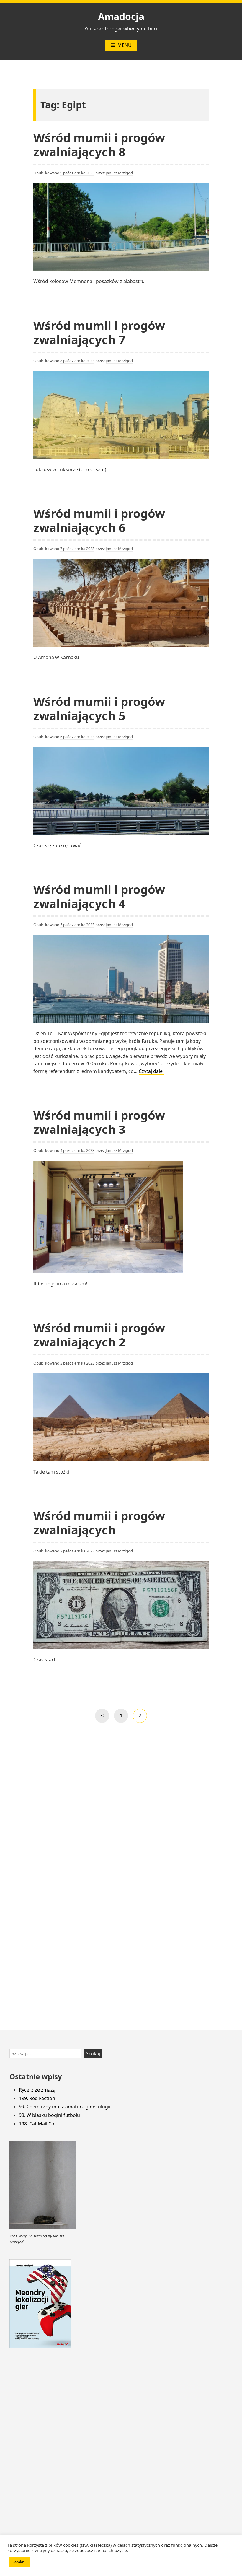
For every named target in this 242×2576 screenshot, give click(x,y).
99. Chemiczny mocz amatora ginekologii (65, 2107)
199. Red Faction (37, 2098)
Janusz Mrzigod (119, 173)
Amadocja (121, 16)
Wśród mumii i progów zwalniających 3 (99, 1122)
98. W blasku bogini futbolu (49, 2115)
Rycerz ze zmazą (37, 2090)
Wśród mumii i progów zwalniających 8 (99, 145)
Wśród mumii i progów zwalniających (99, 1523)
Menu (125, 45)
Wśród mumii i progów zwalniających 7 (99, 332)
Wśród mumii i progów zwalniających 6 (99, 520)
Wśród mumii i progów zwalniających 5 (99, 709)
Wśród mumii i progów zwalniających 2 (99, 1335)
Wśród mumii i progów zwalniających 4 (99, 896)
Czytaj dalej (151, 1071)
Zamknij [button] (19, 2562)
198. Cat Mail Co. (37, 2124)
